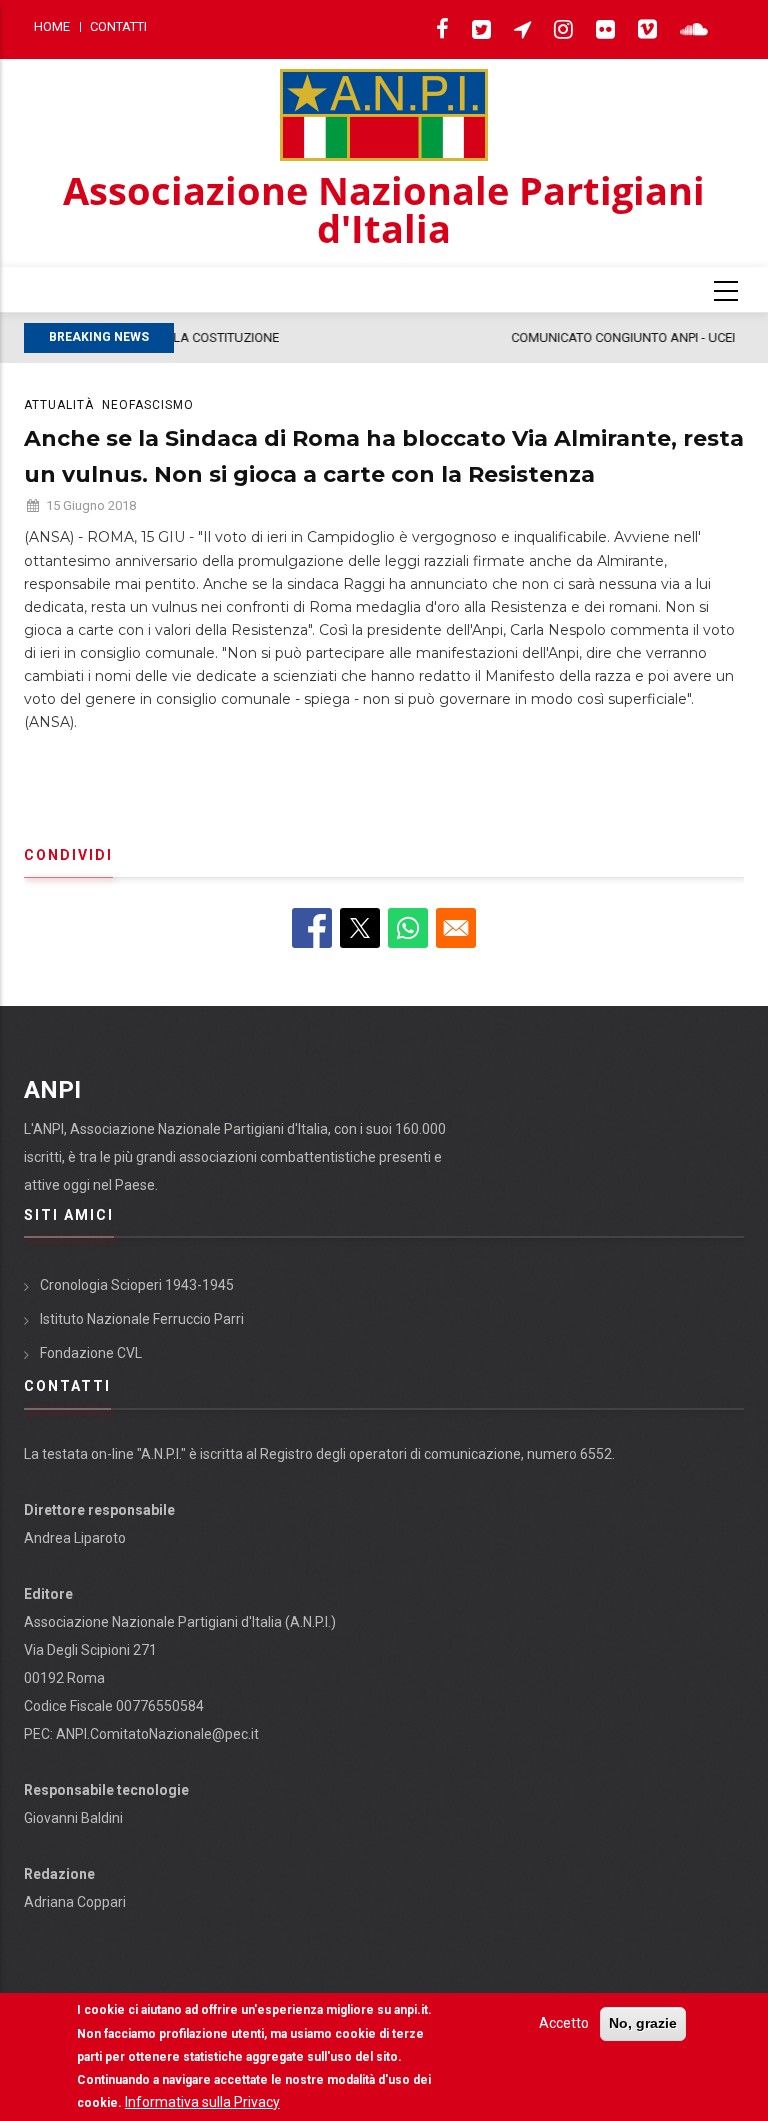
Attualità (59, 405)
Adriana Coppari (75, 1902)
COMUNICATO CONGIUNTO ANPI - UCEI (320, 337)
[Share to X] (360, 928)
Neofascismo (148, 405)
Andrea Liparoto (75, 1538)
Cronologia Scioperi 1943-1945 (137, 1285)
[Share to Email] (456, 928)
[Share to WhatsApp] (408, 928)
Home (52, 26)
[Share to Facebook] (312, 928)
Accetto (564, 2023)
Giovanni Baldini (73, 1818)
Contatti (118, 26)
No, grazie (643, 2023)
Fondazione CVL (91, 1353)
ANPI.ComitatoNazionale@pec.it (157, 1734)
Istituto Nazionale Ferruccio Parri (142, 1319)
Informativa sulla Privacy (202, 2102)
